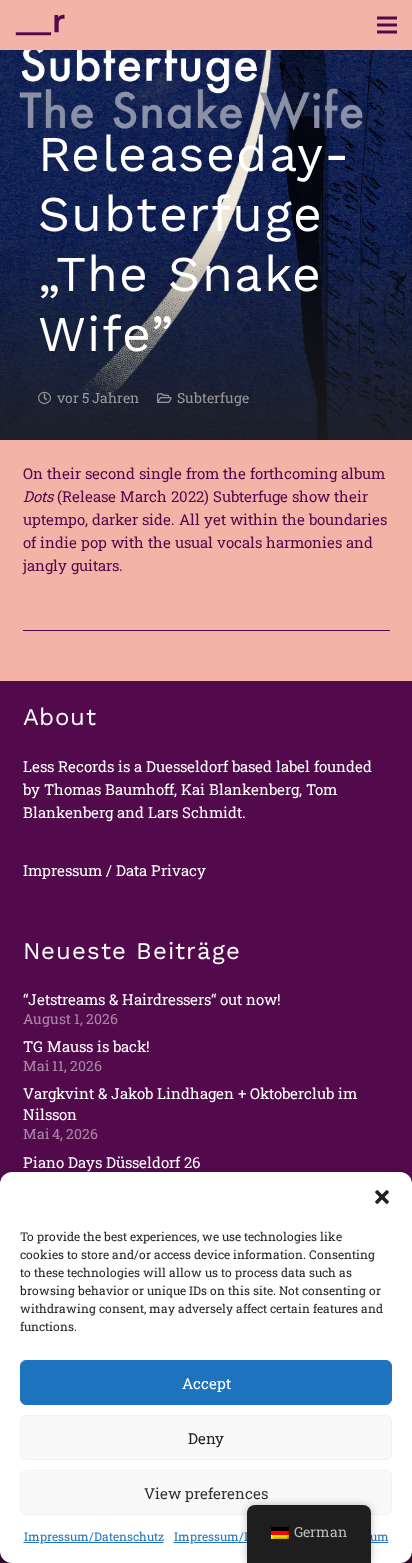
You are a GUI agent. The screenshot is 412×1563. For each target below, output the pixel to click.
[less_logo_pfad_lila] (40, 25)
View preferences (206, 1493)
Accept (206, 1383)
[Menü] (387, 25)
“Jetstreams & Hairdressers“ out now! (152, 999)
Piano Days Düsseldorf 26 (111, 1162)
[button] (382, 1197)
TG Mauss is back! (86, 1046)
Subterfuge (213, 398)
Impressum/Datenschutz (94, 1536)
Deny (206, 1438)
